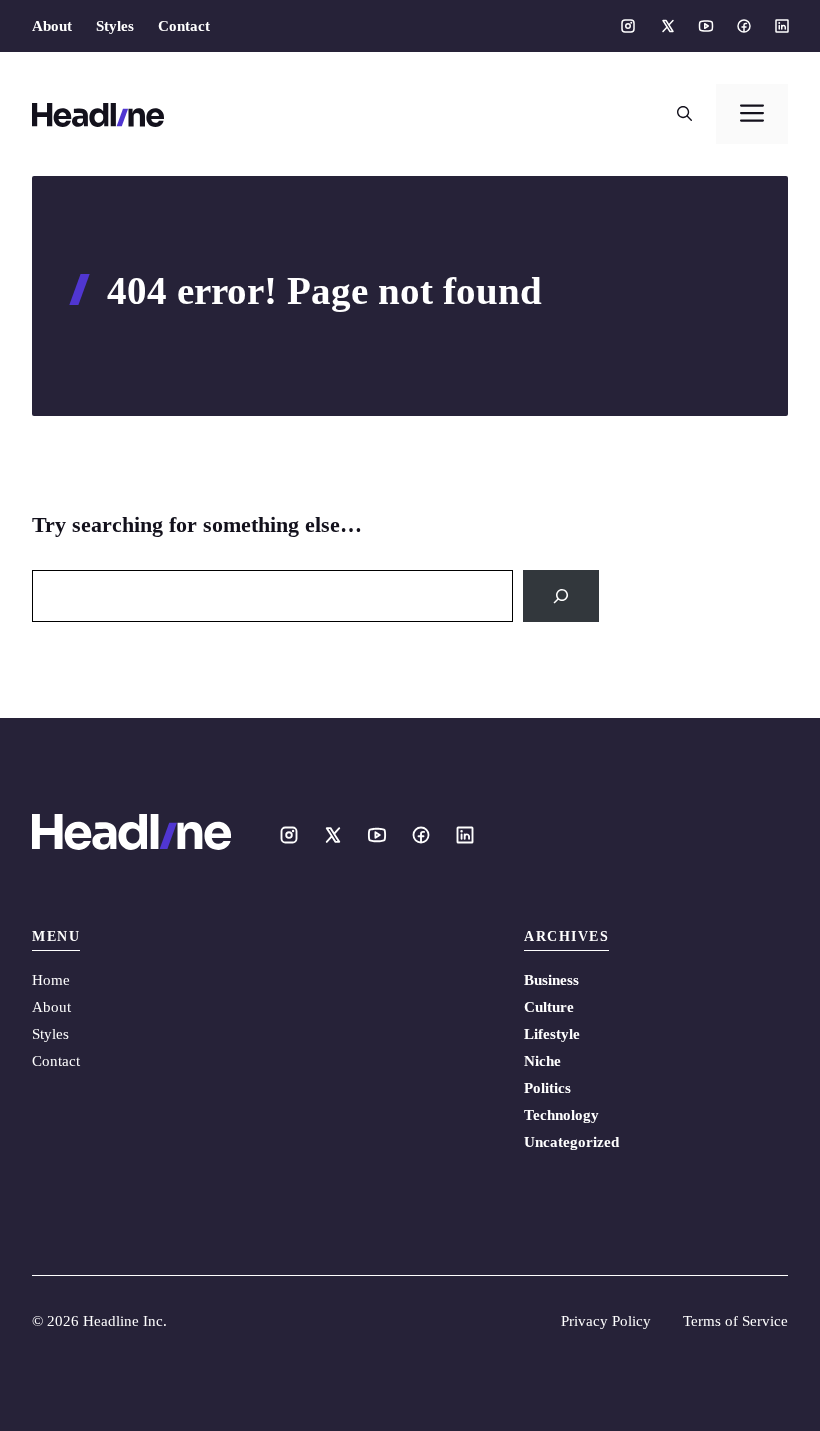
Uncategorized (571, 1142)
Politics (547, 1088)
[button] (684, 114)
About (52, 26)
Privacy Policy (606, 1321)
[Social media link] (628, 26)
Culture (549, 1007)
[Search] (561, 596)
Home (51, 980)
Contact (184, 26)
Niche (542, 1061)
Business (551, 980)
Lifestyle (552, 1034)
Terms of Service (735, 1321)
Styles (115, 26)
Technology (561, 1115)
